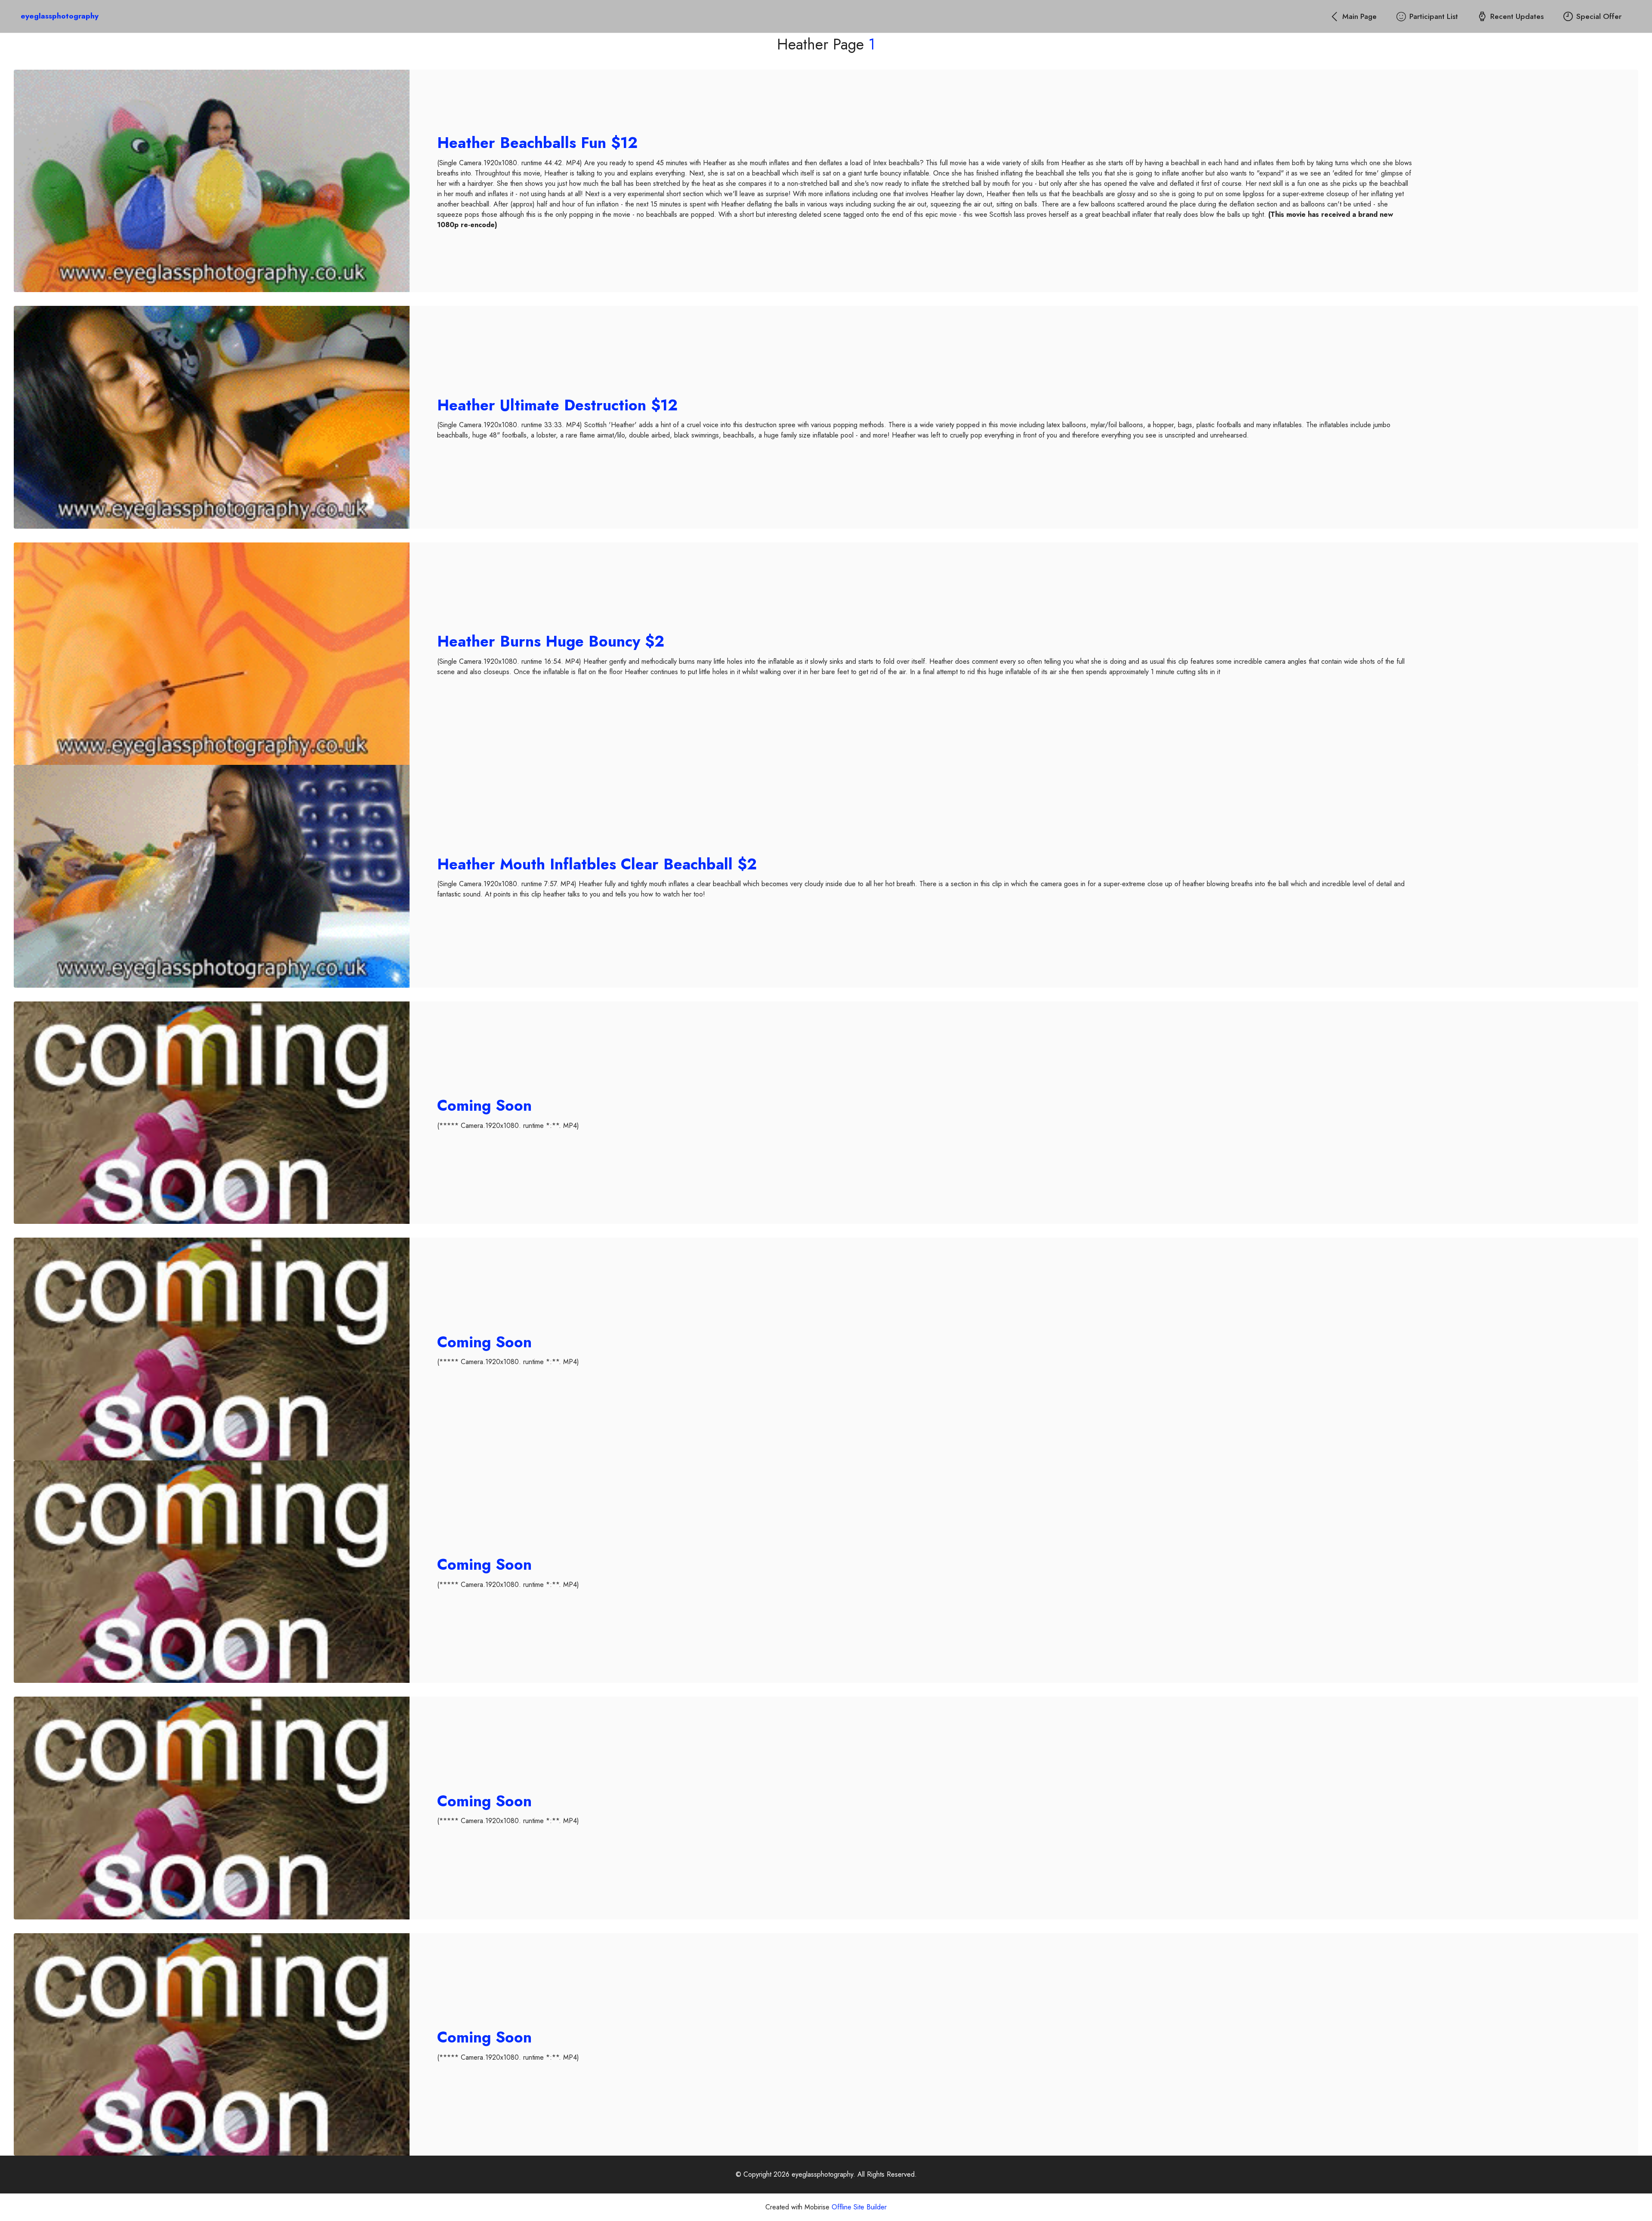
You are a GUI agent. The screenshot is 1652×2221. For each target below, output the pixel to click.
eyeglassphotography (60, 16)
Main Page (1359, 16)
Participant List (1434, 16)
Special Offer (1599, 16)
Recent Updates (1517, 16)
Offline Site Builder (859, 2207)
